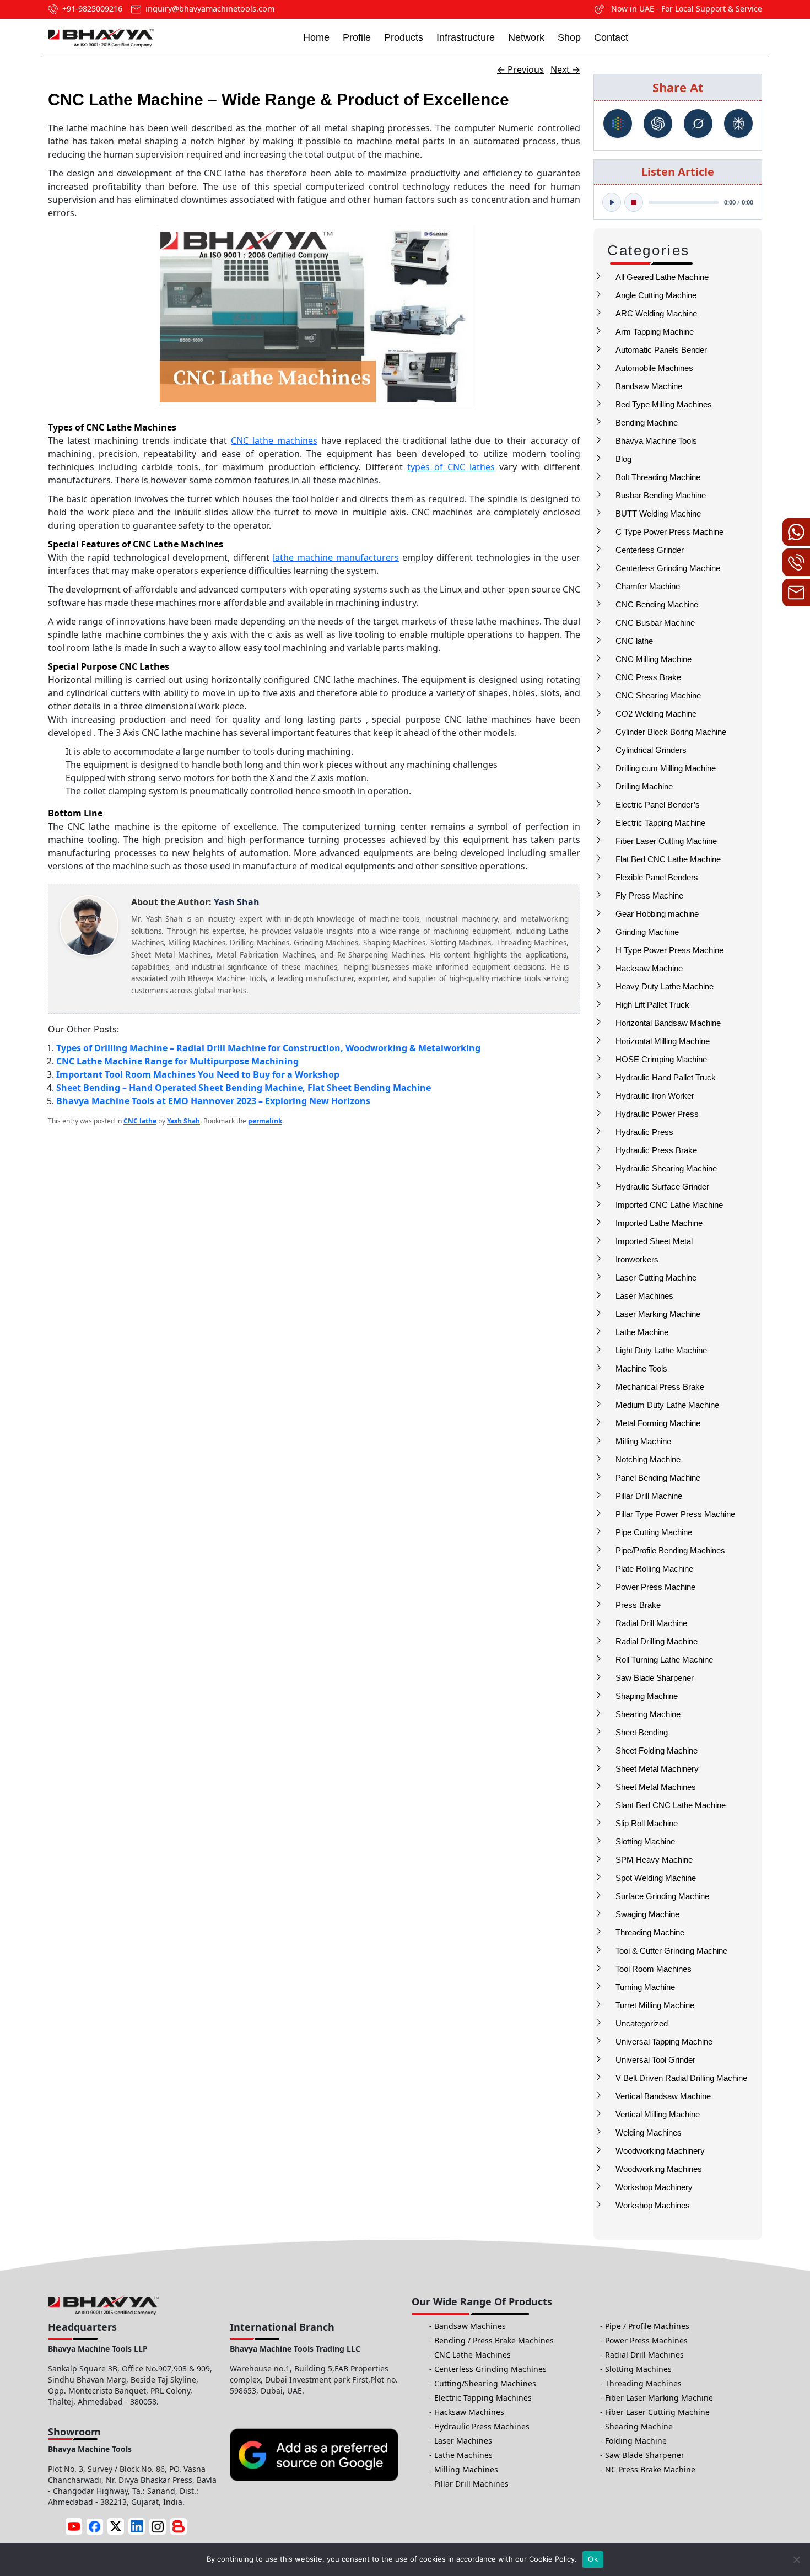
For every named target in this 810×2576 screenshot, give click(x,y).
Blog (623, 459)
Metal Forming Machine (658, 1423)
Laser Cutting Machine (656, 1278)
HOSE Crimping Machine (661, 1059)
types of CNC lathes (451, 467)
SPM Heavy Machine (654, 1860)
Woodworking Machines (659, 2169)
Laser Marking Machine (658, 1314)
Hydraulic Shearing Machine (666, 1168)
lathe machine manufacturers (336, 557)
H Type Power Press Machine (669, 950)
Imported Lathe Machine (659, 1223)
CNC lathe (634, 641)
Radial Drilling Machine (657, 1641)
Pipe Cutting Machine (654, 1532)
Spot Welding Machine (656, 1878)
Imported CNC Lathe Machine (669, 1205)
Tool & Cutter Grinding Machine (671, 1951)
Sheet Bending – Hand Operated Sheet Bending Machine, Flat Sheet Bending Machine (244, 1088)
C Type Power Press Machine (669, 532)
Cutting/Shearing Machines (485, 2383)
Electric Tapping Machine (660, 823)
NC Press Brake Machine (650, 2469)
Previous (520, 69)
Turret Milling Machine (655, 2005)
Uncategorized (642, 2023)
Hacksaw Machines (469, 2412)
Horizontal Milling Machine (663, 1041)
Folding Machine (636, 2441)
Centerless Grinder (650, 550)
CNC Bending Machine (657, 604)
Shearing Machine (648, 1714)
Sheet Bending (642, 1732)
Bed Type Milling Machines (664, 404)
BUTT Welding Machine (658, 513)
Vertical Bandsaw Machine (663, 2096)
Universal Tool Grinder (655, 2060)
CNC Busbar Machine (655, 623)
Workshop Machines (653, 2205)
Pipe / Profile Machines (647, 2326)
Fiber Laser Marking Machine (659, 2398)
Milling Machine (643, 1441)
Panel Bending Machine (658, 1478)
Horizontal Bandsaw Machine (668, 1023)
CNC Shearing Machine (658, 695)
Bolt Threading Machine (658, 477)
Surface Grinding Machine (662, 1896)
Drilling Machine (644, 786)
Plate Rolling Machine (654, 1569)
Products (404, 37)
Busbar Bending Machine (661, 495)
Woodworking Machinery (660, 2151)
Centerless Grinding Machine (668, 568)
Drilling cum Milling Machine (666, 768)
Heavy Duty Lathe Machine (665, 986)
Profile (357, 37)
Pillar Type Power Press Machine (675, 1514)
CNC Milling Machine (654, 659)
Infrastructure (466, 37)
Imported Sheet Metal (654, 1241)
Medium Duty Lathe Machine (667, 1405)
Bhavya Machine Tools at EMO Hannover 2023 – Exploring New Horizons (213, 1101)
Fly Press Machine (649, 896)
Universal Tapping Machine (664, 2042)
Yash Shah (183, 1121)
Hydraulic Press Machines (482, 2426)
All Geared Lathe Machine (662, 277)
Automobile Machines (654, 368)
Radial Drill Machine (651, 1623)
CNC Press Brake (648, 677)
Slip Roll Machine (647, 1823)
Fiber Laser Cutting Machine (666, 841)
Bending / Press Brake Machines (494, 2340)
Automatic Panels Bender (661, 350)
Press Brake (638, 1605)
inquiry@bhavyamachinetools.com (210, 9)
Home (316, 37)
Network (526, 37)
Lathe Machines (463, 2455)
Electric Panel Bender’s (658, 805)
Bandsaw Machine (649, 386)
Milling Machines (466, 2469)
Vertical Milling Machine (658, 2114)
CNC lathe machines (274, 440)
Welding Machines (649, 2133)
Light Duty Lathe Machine (661, 1350)
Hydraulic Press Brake (656, 1150)
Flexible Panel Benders (657, 877)
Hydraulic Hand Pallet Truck (666, 1077)
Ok (593, 2559)
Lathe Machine (642, 1332)
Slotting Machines (638, 2369)
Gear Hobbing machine (657, 914)
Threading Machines (643, 2383)
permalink (265, 1121)
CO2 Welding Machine (656, 714)
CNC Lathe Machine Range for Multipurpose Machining (177, 1061)
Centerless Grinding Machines (490, 2369)
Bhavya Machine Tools (656, 441)
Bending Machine (647, 423)
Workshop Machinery (654, 2187)
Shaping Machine (647, 1696)
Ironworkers (637, 1259)
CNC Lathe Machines (472, 2355)
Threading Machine (650, 1932)
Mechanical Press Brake (660, 1387)
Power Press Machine (655, 1587)
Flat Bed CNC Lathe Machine (668, 859)
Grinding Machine (647, 932)
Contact (611, 37)
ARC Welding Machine (656, 313)
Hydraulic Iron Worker (655, 1096)
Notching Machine (648, 1459)
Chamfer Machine (648, 586)
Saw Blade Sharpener (655, 1678)
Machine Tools (641, 1368)
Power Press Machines (646, 2340)
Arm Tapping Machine (655, 332)
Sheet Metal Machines (656, 1787)
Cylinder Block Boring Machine (671, 732)
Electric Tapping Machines (483, 2398)
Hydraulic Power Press (657, 1114)
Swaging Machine (647, 1914)
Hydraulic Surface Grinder (662, 1187)
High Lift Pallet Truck (652, 1005)
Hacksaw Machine (649, 968)
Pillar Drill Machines (471, 2484)
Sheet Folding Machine (657, 1751)
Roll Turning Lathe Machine (664, 1660)
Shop (569, 37)
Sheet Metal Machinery (657, 1769)
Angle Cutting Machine (656, 295)
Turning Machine (645, 1987)
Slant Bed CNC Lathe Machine (671, 1805)
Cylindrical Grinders (651, 750)
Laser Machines (644, 1296)
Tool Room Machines (654, 1969)
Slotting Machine (645, 1841)
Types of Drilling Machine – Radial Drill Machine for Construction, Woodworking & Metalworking (268, 1048)
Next (565, 69)
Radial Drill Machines (644, 2355)
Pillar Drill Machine (649, 1496)
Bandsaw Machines (470, 2326)
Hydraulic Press (644, 1132)
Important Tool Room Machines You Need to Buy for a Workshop (198, 1074)
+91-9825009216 (92, 9)
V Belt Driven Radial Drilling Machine (681, 2078)
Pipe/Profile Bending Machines (670, 1550)
